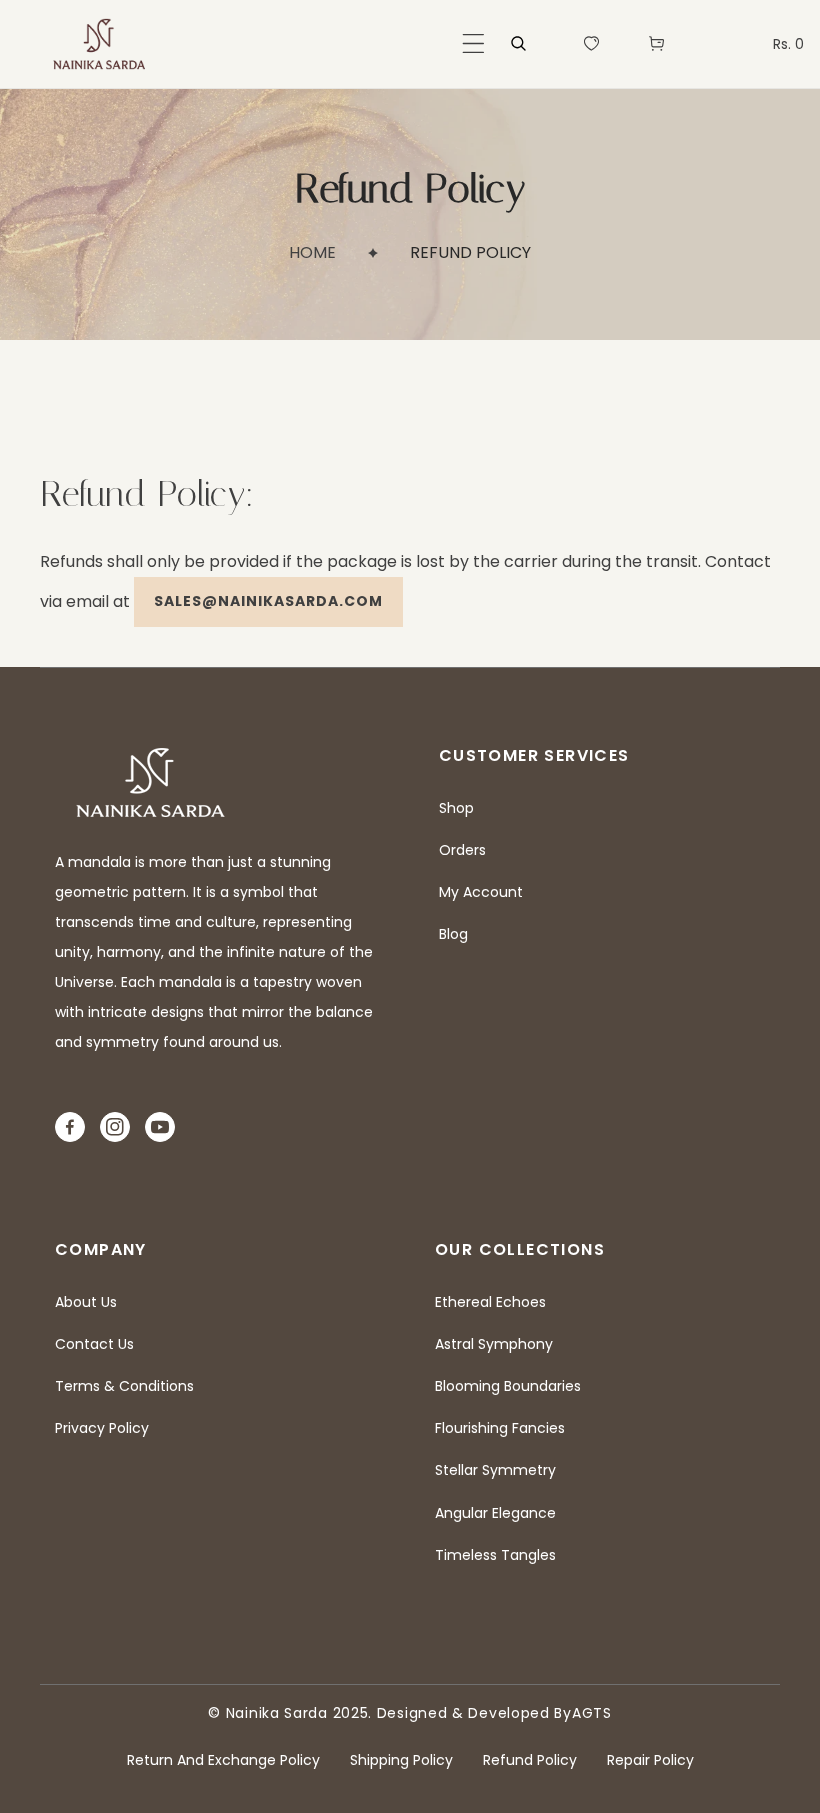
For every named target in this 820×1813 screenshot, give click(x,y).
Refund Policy (530, 1760)
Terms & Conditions (124, 1386)
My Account (481, 892)
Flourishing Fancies (500, 1428)
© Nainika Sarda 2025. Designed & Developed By (390, 1713)
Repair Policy (650, 1760)
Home (312, 252)
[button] (473, 43)
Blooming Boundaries (508, 1386)
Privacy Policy (102, 1428)
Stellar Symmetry (495, 1470)
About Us (86, 1302)
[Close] (305, 1680)
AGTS (592, 1713)
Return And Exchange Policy (223, 1760)
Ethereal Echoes (490, 1302)
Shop (456, 808)
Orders (462, 850)
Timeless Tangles (495, 1555)
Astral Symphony (494, 1344)
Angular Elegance (495, 1513)
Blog (453, 934)
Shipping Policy (401, 1760)
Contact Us (94, 1344)
